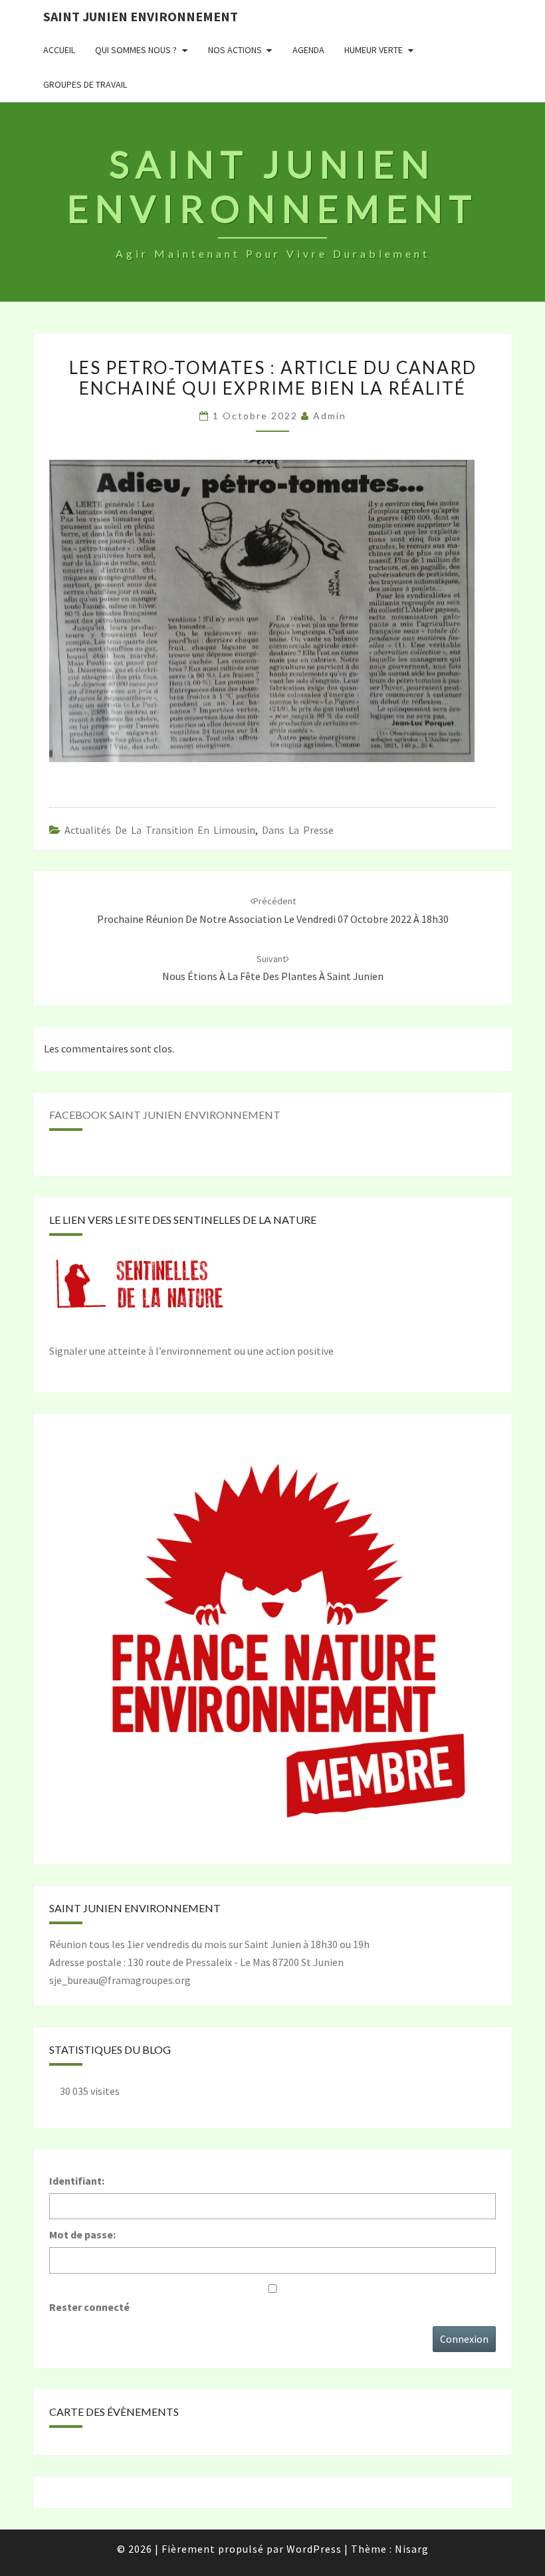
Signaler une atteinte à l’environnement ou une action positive (191, 1351)
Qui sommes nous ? (136, 50)
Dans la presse (298, 830)
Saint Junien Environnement (141, 16)
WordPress (314, 2549)
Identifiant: (77, 2181)
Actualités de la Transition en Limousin (160, 830)
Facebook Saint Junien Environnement (165, 1115)
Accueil (59, 50)
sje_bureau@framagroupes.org (120, 1980)
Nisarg (412, 2549)
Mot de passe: (82, 2234)
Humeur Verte (374, 50)
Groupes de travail (85, 84)
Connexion (464, 2339)
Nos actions (235, 50)
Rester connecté (89, 2307)
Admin (330, 416)
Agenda (308, 50)
